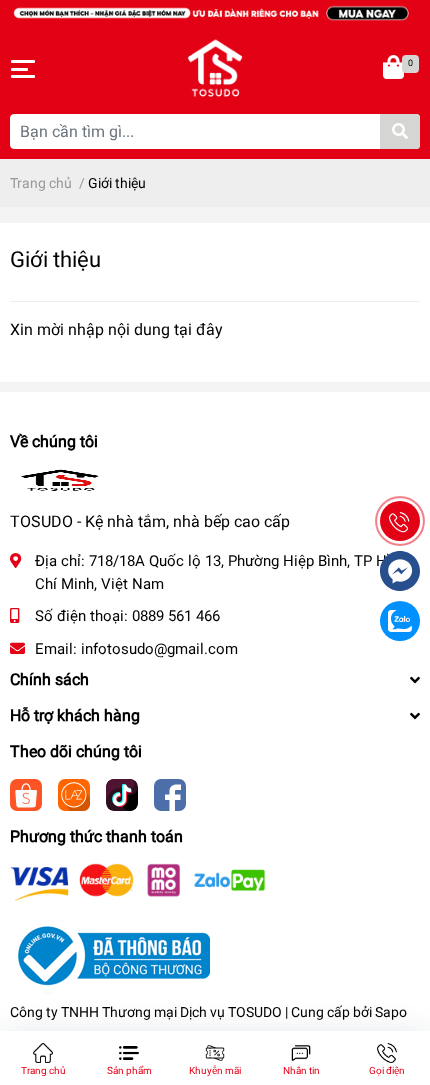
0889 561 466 (176, 616)
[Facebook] (170, 793)
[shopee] (26, 793)
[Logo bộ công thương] (110, 954)
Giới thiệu (55, 259)
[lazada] (74, 793)
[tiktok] (122, 793)
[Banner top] (215, 11)
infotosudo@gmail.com (159, 649)
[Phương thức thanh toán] (138, 881)
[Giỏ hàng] (395, 69)
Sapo (391, 1012)
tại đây (198, 329)
